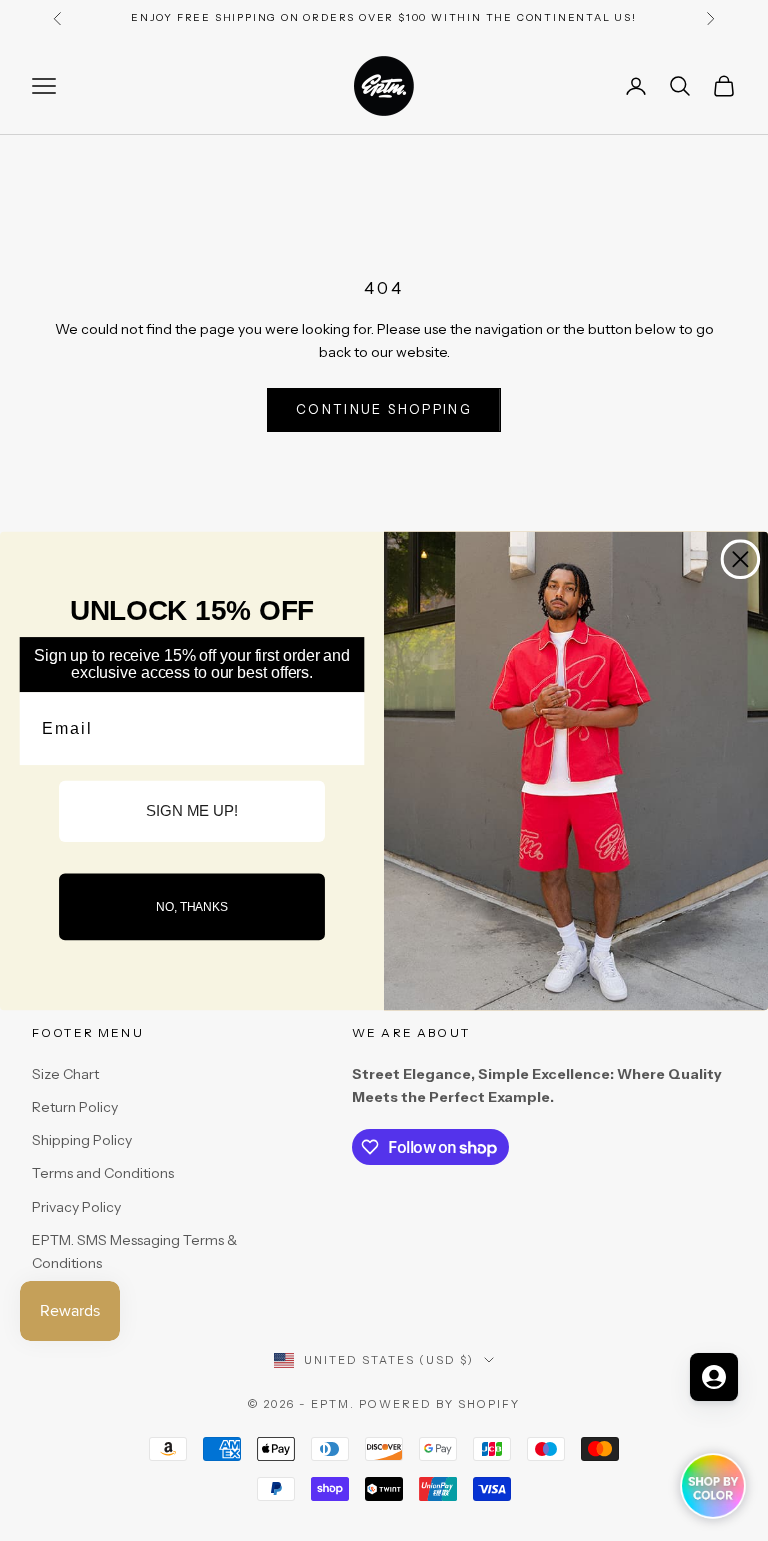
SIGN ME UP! (192, 810)
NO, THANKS (192, 906)
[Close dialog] (740, 558)
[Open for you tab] (714, 1377)
